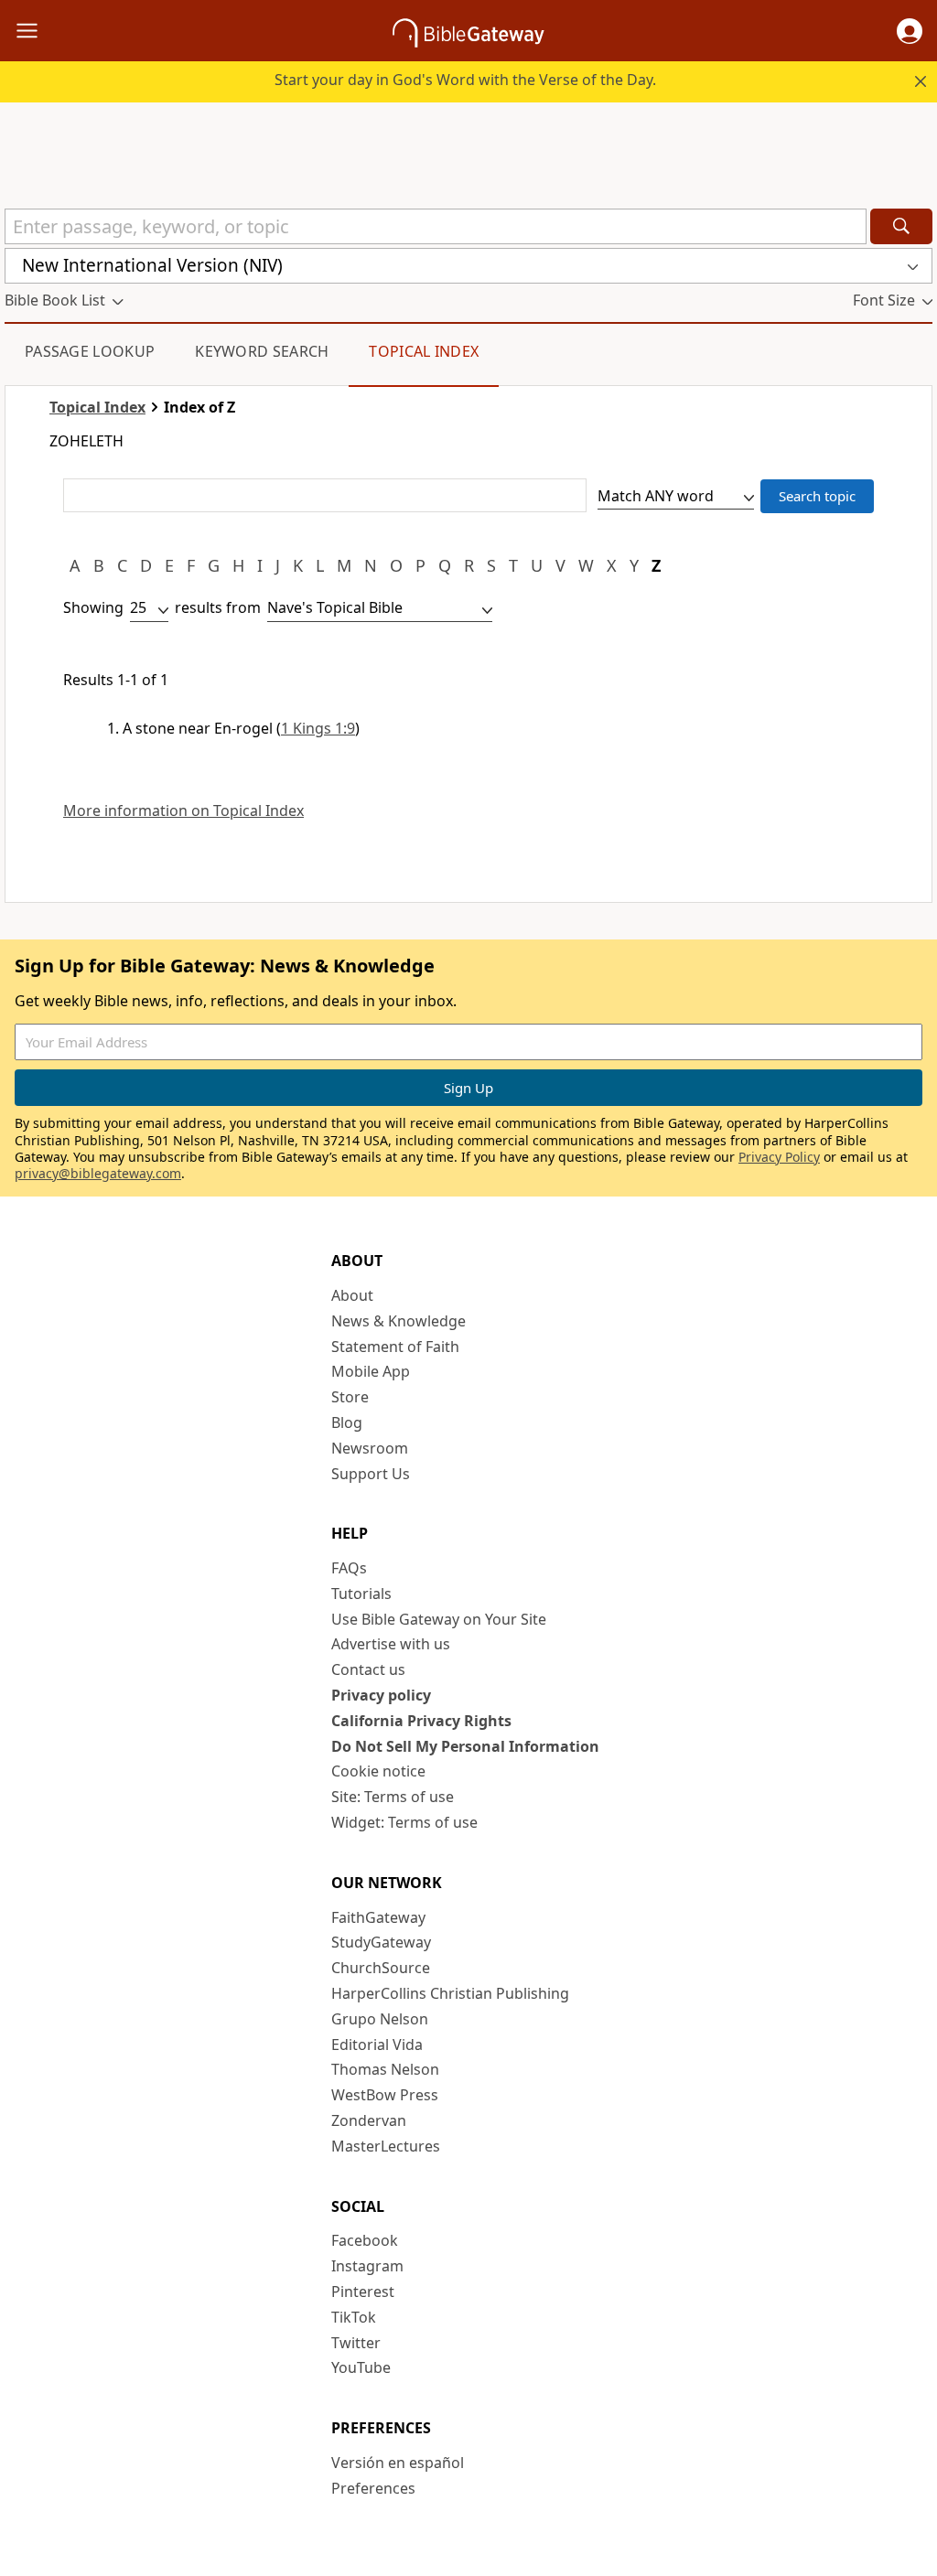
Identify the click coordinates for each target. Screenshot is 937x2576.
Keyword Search (262, 351)
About (352, 1295)
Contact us (368, 1669)
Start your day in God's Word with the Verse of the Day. (465, 80)
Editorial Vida (377, 2045)
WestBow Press (385, 2095)
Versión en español (398, 2463)
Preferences (373, 2488)
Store (350, 1397)
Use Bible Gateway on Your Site (439, 1619)
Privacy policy (381, 1695)
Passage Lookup (90, 351)
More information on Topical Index (183, 811)
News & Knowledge (398, 1321)
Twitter (356, 2343)
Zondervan (369, 2120)
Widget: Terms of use (404, 1822)
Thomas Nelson (385, 2069)
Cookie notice (378, 1771)
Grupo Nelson (380, 2019)
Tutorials (361, 1594)
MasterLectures (386, 2146)
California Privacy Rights (421, 1721)
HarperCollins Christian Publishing (450, 1993)
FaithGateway (378, 1917)
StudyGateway (381, 1942)
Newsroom (370, 1448)
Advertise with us (391, 1644)
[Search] (901, 226)
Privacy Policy (779, 1157)
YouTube (361, 2367)
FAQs (349, 1568)
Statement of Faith (395, 1347)
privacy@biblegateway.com (98, 1173)
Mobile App (371, 1371)
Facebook (365, 2240)
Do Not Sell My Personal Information (465, 1746)
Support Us (371, 1474)
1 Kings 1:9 (318, 728)
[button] (910, 31)
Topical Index (424, 351)
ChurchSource (381, 1968)
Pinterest (363, 2292)
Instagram (367, 2266)
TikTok (354, 2317)
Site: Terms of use (393, 1797)
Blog (347, 1422)
